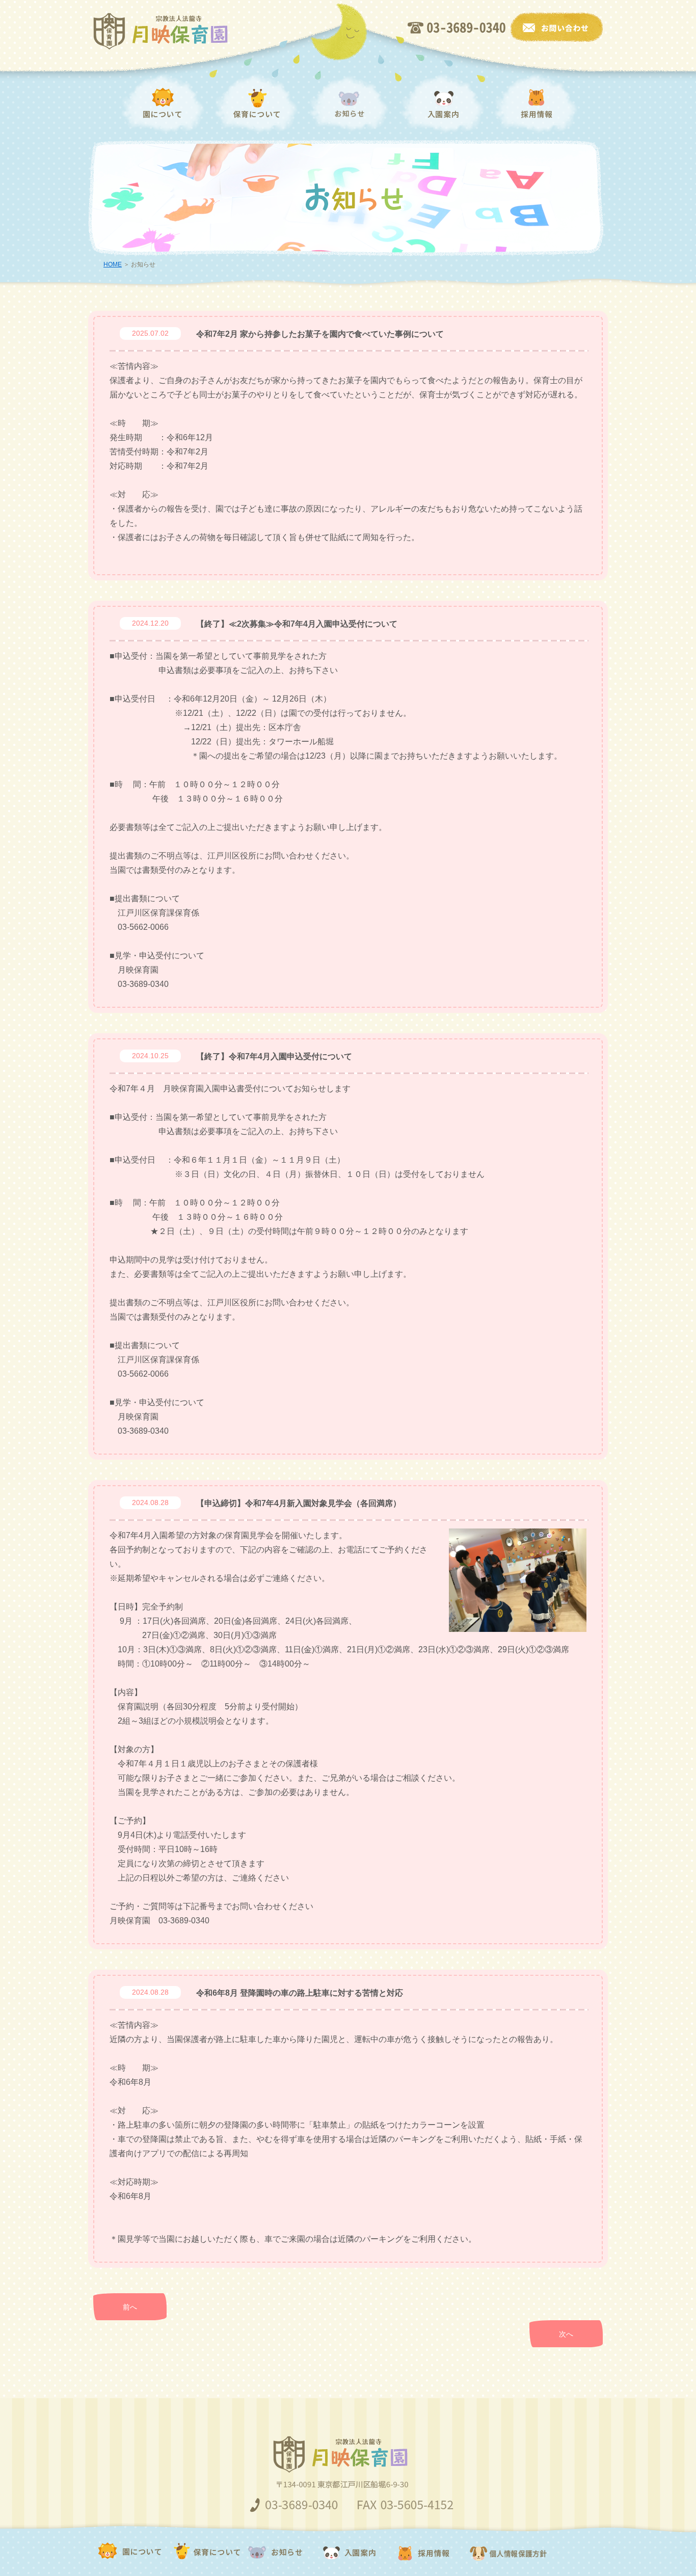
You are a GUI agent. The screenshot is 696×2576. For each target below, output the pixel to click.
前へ (130, 2307)
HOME (113, 264)
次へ (566, 2334)
